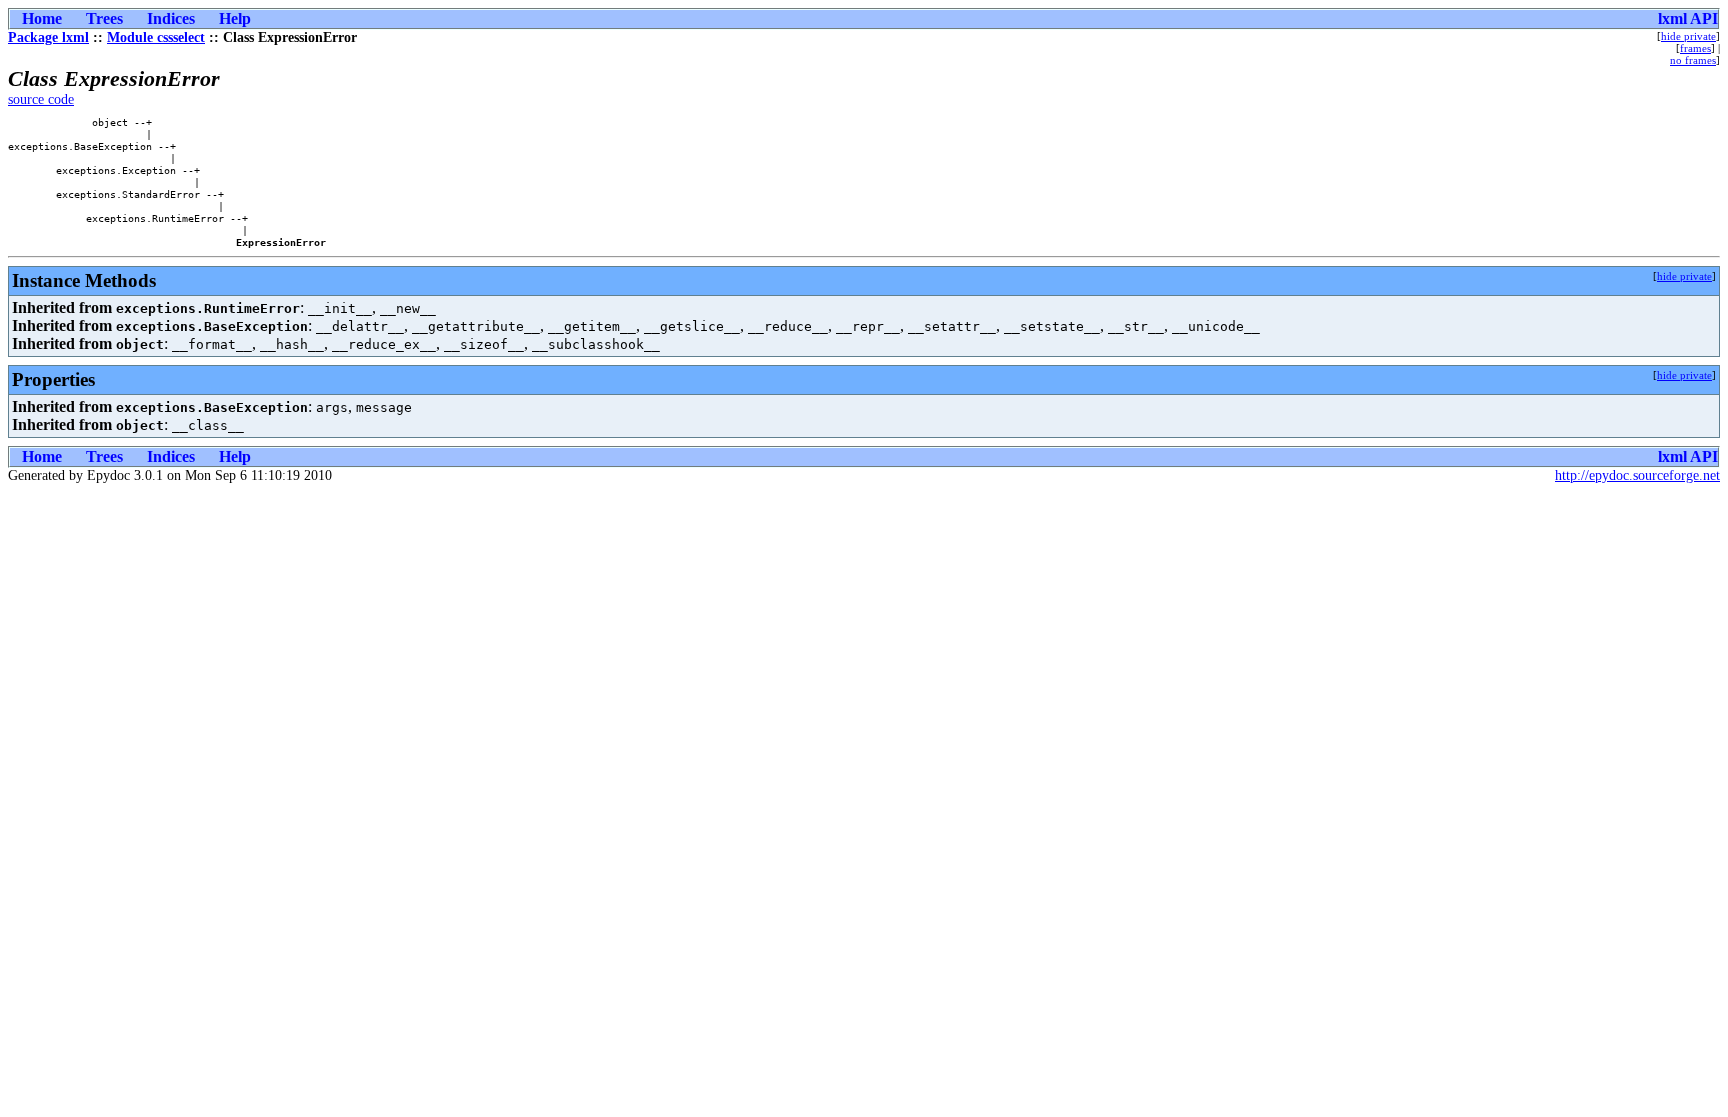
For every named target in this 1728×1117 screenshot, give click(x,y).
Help (235, 18)
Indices (171, 18)
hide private (1688, 36)
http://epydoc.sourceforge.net (1637, 475)
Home (42, 18)
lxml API (1688, 18)
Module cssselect (156, 37)
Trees (104, 18)
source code (41, 99)
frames (1695, 48)
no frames (1693, 60)
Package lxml (48, 37)
